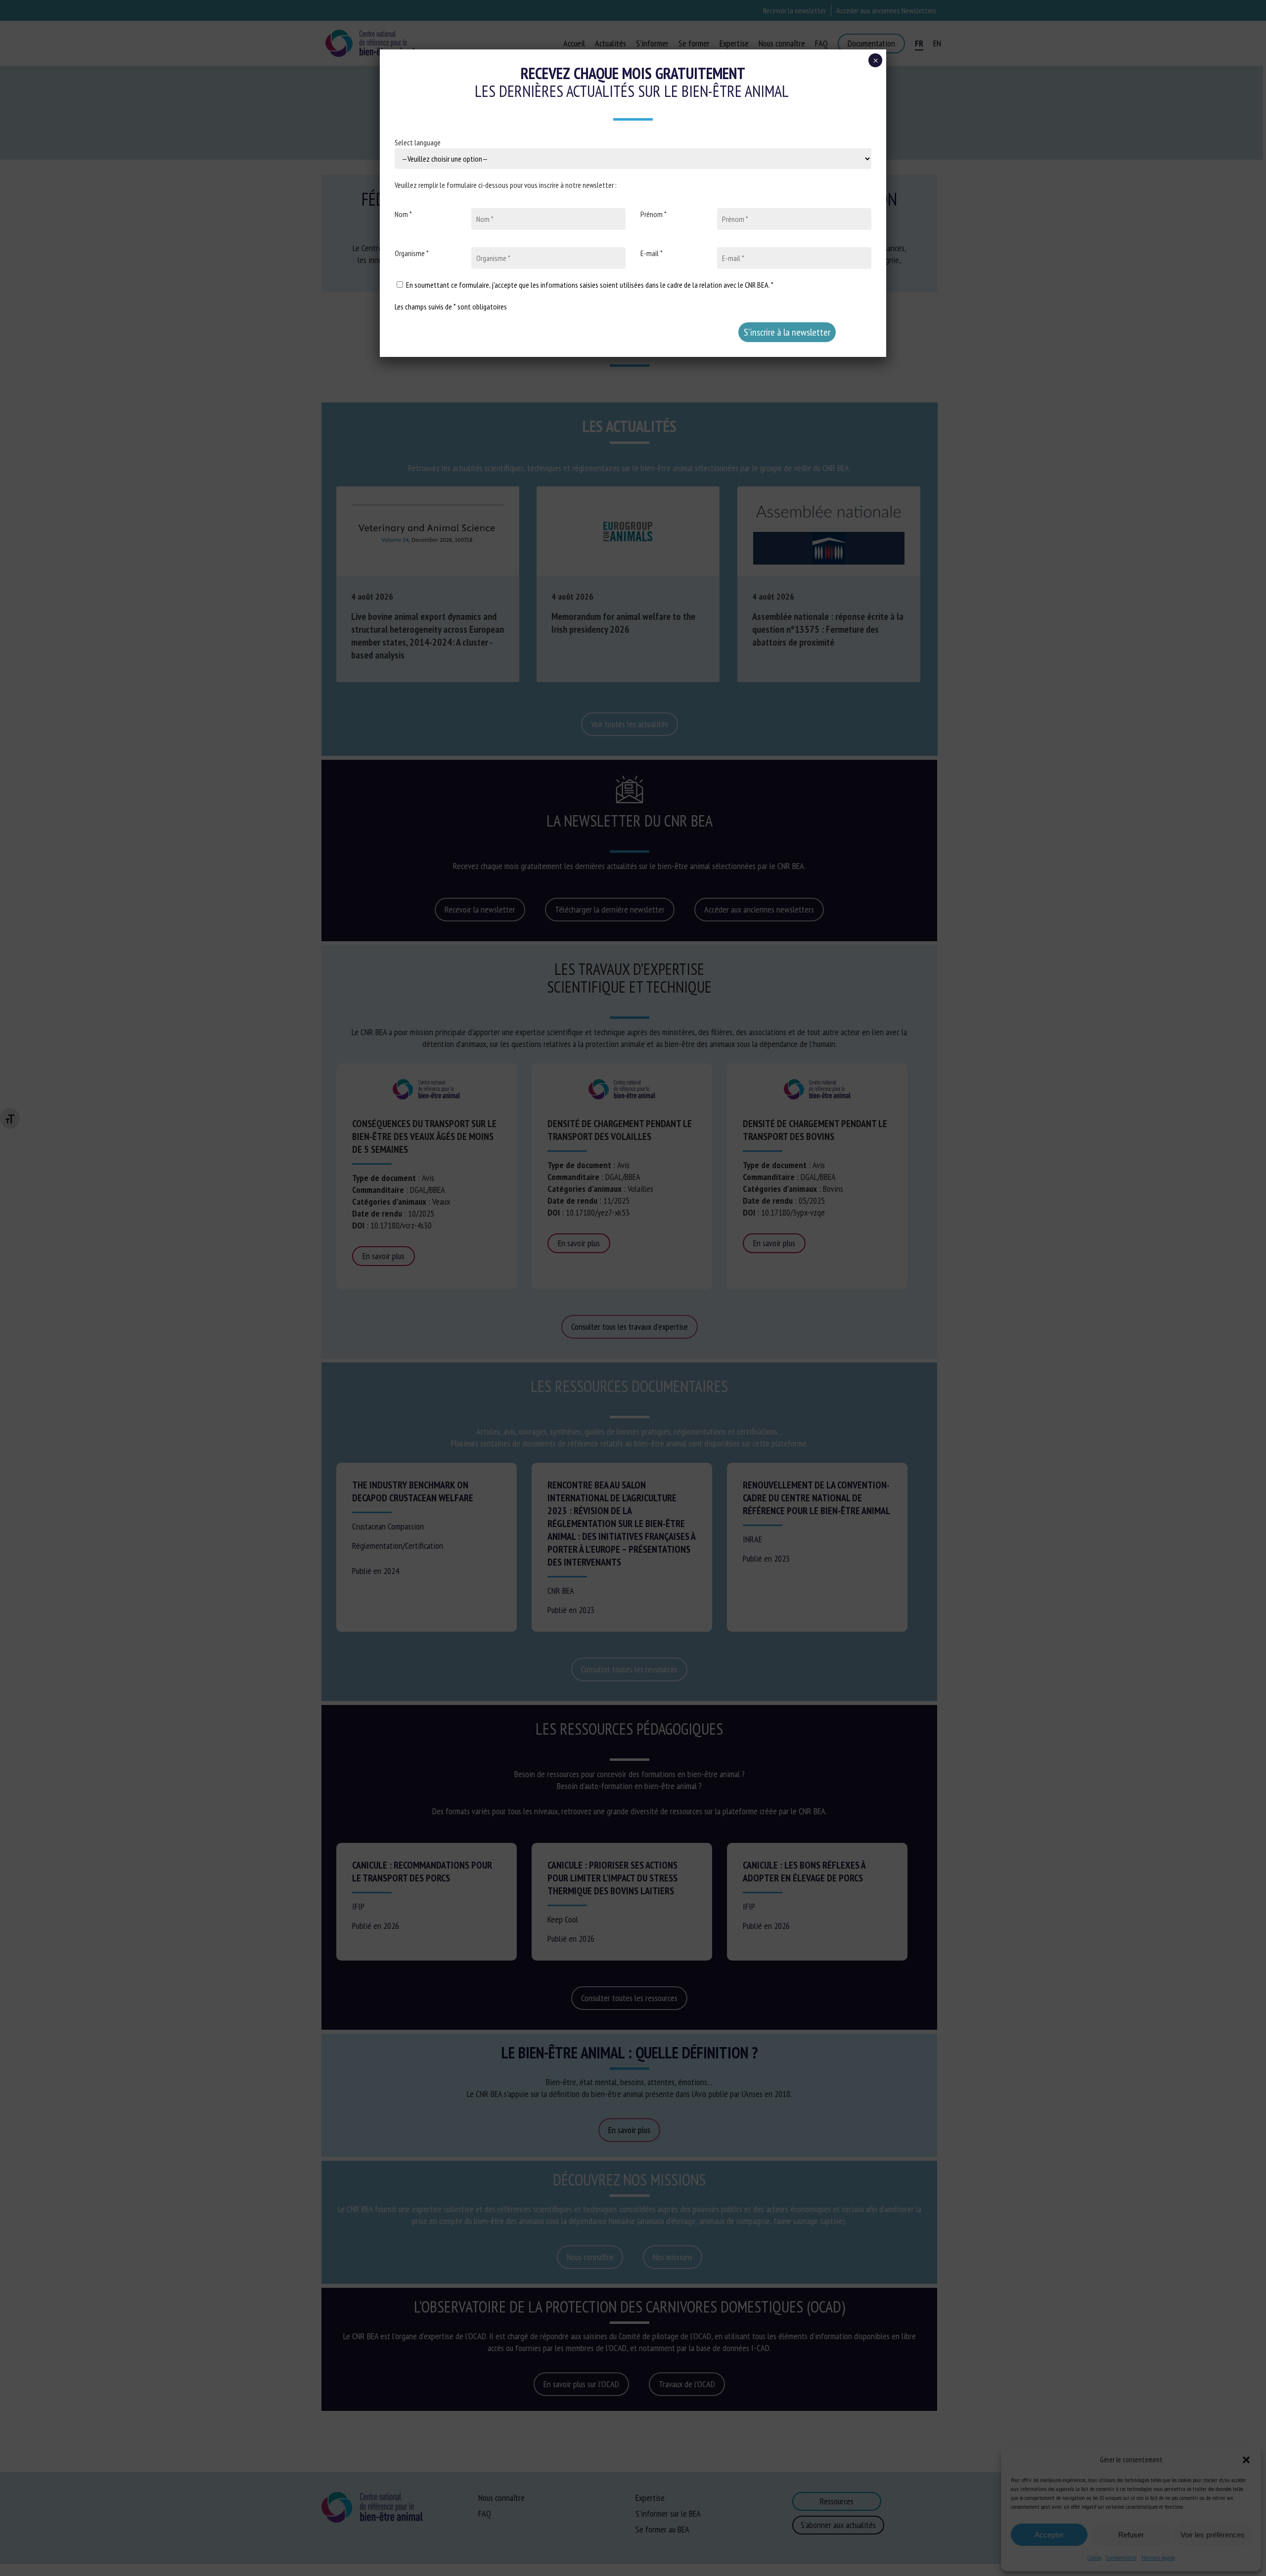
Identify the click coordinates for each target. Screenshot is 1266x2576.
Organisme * (412, 253)
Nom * (403, 214)
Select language (418, 142)
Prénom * (654, 214)
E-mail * (652, 253)
